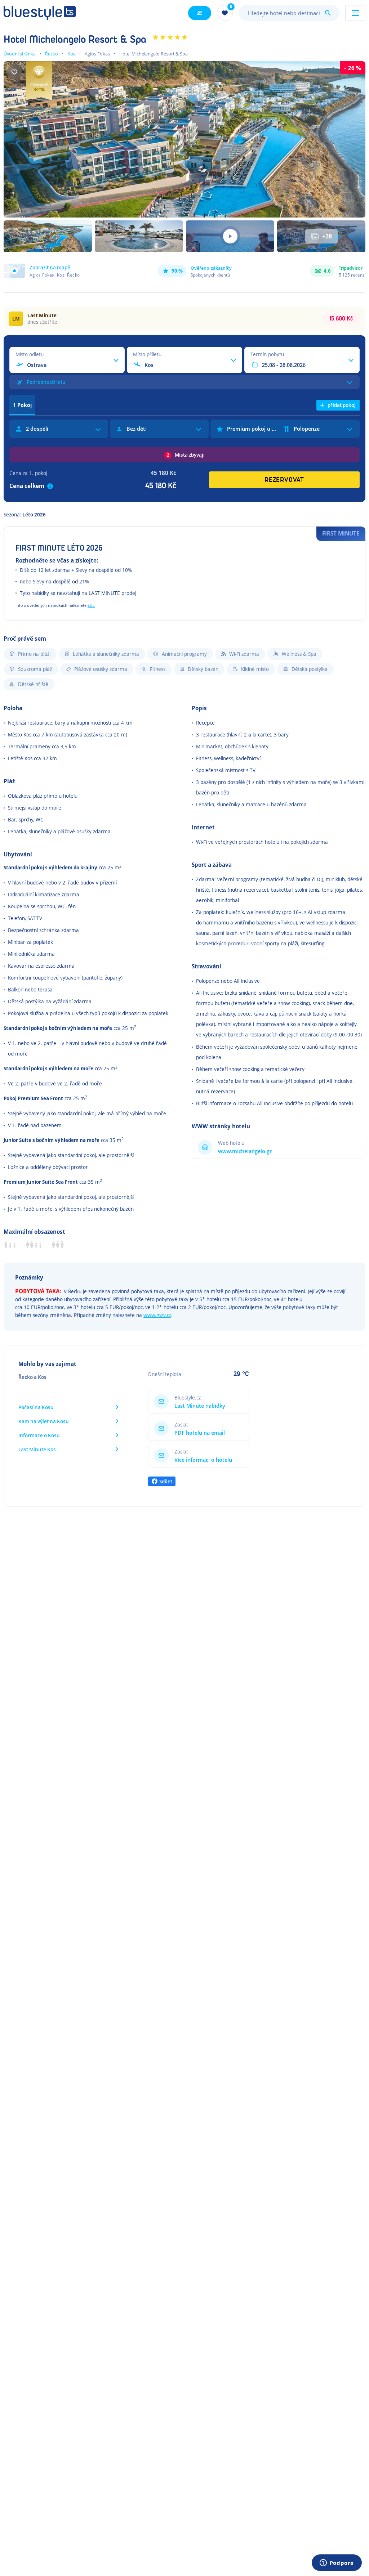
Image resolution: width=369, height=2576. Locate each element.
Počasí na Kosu (36, 1407)
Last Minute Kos (37, 1449)
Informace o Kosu (39, 1435)
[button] (42, 271)
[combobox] (289, 13)
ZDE (91, 605)
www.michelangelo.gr (245, 1151)
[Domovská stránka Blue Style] (40, 13)
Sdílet (166, 1481)
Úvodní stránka (20, 54)
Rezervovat (284, 480)
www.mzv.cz (157, 1315)
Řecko (52, 54)
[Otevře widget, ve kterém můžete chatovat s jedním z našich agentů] (337, 2563)
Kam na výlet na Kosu (44, 1421)
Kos (71, 54)
